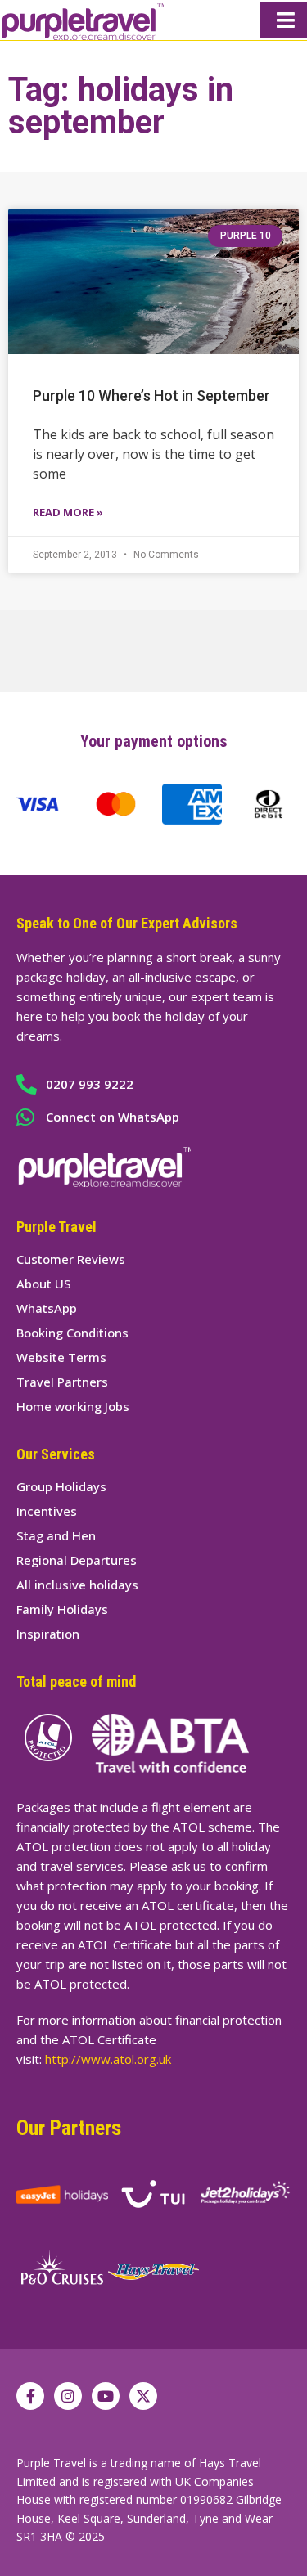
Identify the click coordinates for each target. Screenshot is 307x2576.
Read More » (68, 512)
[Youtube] (106, 2396)
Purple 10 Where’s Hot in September (151, 396)
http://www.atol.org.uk (108, 2059)
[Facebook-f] (30, 2396)
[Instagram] (68, 2396)
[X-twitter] (143, 2396)
